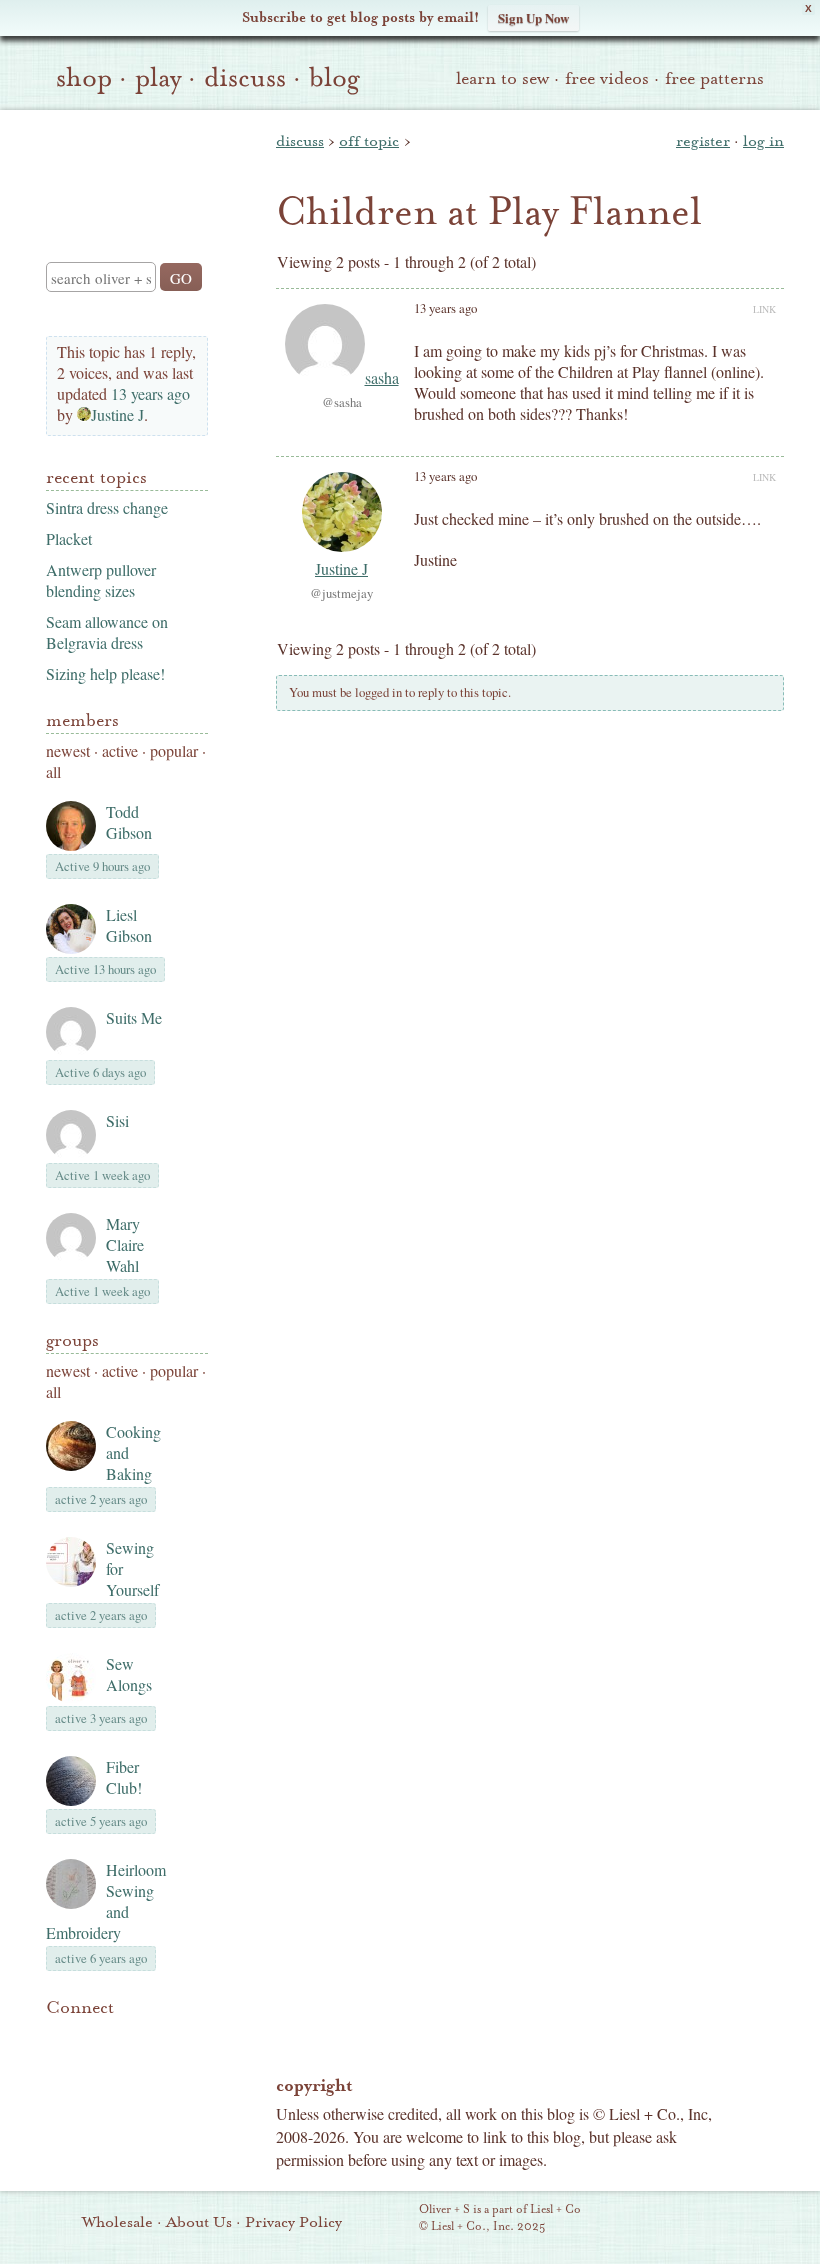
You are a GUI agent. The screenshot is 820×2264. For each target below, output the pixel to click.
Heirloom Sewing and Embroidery (106, 1901)
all (53, 771)
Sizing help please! (105, 673)
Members (82, 720)
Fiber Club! (124, 1777)
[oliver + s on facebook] (126, 2038)
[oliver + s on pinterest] (58, 2038)
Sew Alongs (129, 1674)
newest (68, 750)
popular (174, 750)
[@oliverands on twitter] (160, 2038)
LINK (764, 309)
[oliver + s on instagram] (58, 2062)
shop (84, 78)
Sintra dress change (107, 507)
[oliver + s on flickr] (92, 2038)
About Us (199, 2222)
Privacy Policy (293, 2222)
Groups (72, 1340)
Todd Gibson (129, 822)
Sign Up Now (533, 17)
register (703, 141)
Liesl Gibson (129, 925)
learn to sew (502, 78)
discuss (245, 78)
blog (334, 78)
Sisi (117, 1120)
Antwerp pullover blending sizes (101, 580)
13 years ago (150, 393)
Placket (69, 538)
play (158, 78)
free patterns (714, 78)
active (120, 750)
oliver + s (122, 169)
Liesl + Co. (391, 2219)
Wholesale (117, 2222)
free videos (607, 78)
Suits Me (134, 1017)
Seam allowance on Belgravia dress (107, 632)
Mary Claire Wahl (125, 1244)
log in (763, 141)
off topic (369, 141)
